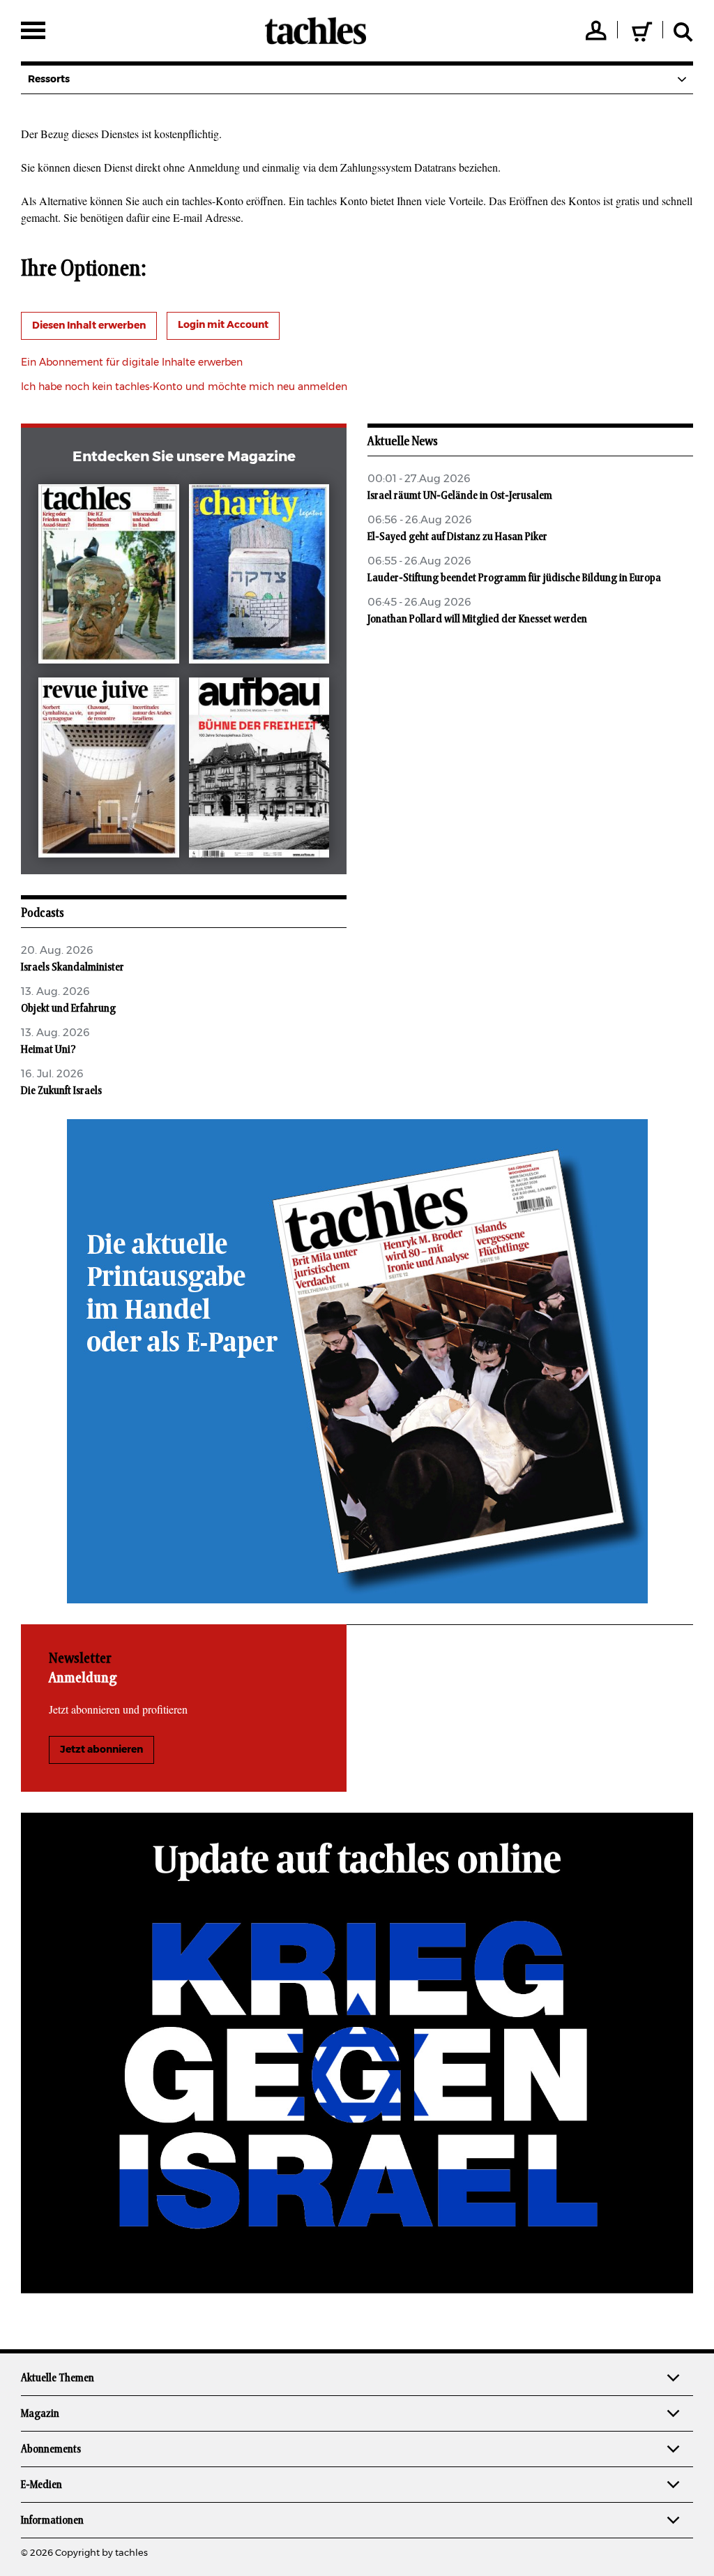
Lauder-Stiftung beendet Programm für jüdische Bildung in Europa (514, 578)
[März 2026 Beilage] (259, 577)
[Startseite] (316, 31)
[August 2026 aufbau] (259, 770)
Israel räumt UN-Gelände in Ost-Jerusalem (460, 495)
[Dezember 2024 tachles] (108, 577)
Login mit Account (223, 325)
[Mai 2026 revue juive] (108, 770)
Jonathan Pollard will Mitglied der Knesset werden (477, 619)
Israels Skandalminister (73, 967)
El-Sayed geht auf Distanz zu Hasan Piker (457, 537)
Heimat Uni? (48, 1049)
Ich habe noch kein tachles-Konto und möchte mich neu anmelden (184, 387)
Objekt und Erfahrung (68, 1008)
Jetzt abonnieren (101, 1750)
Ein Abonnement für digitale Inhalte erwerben (132, 363)
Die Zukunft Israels (61, 1091)
